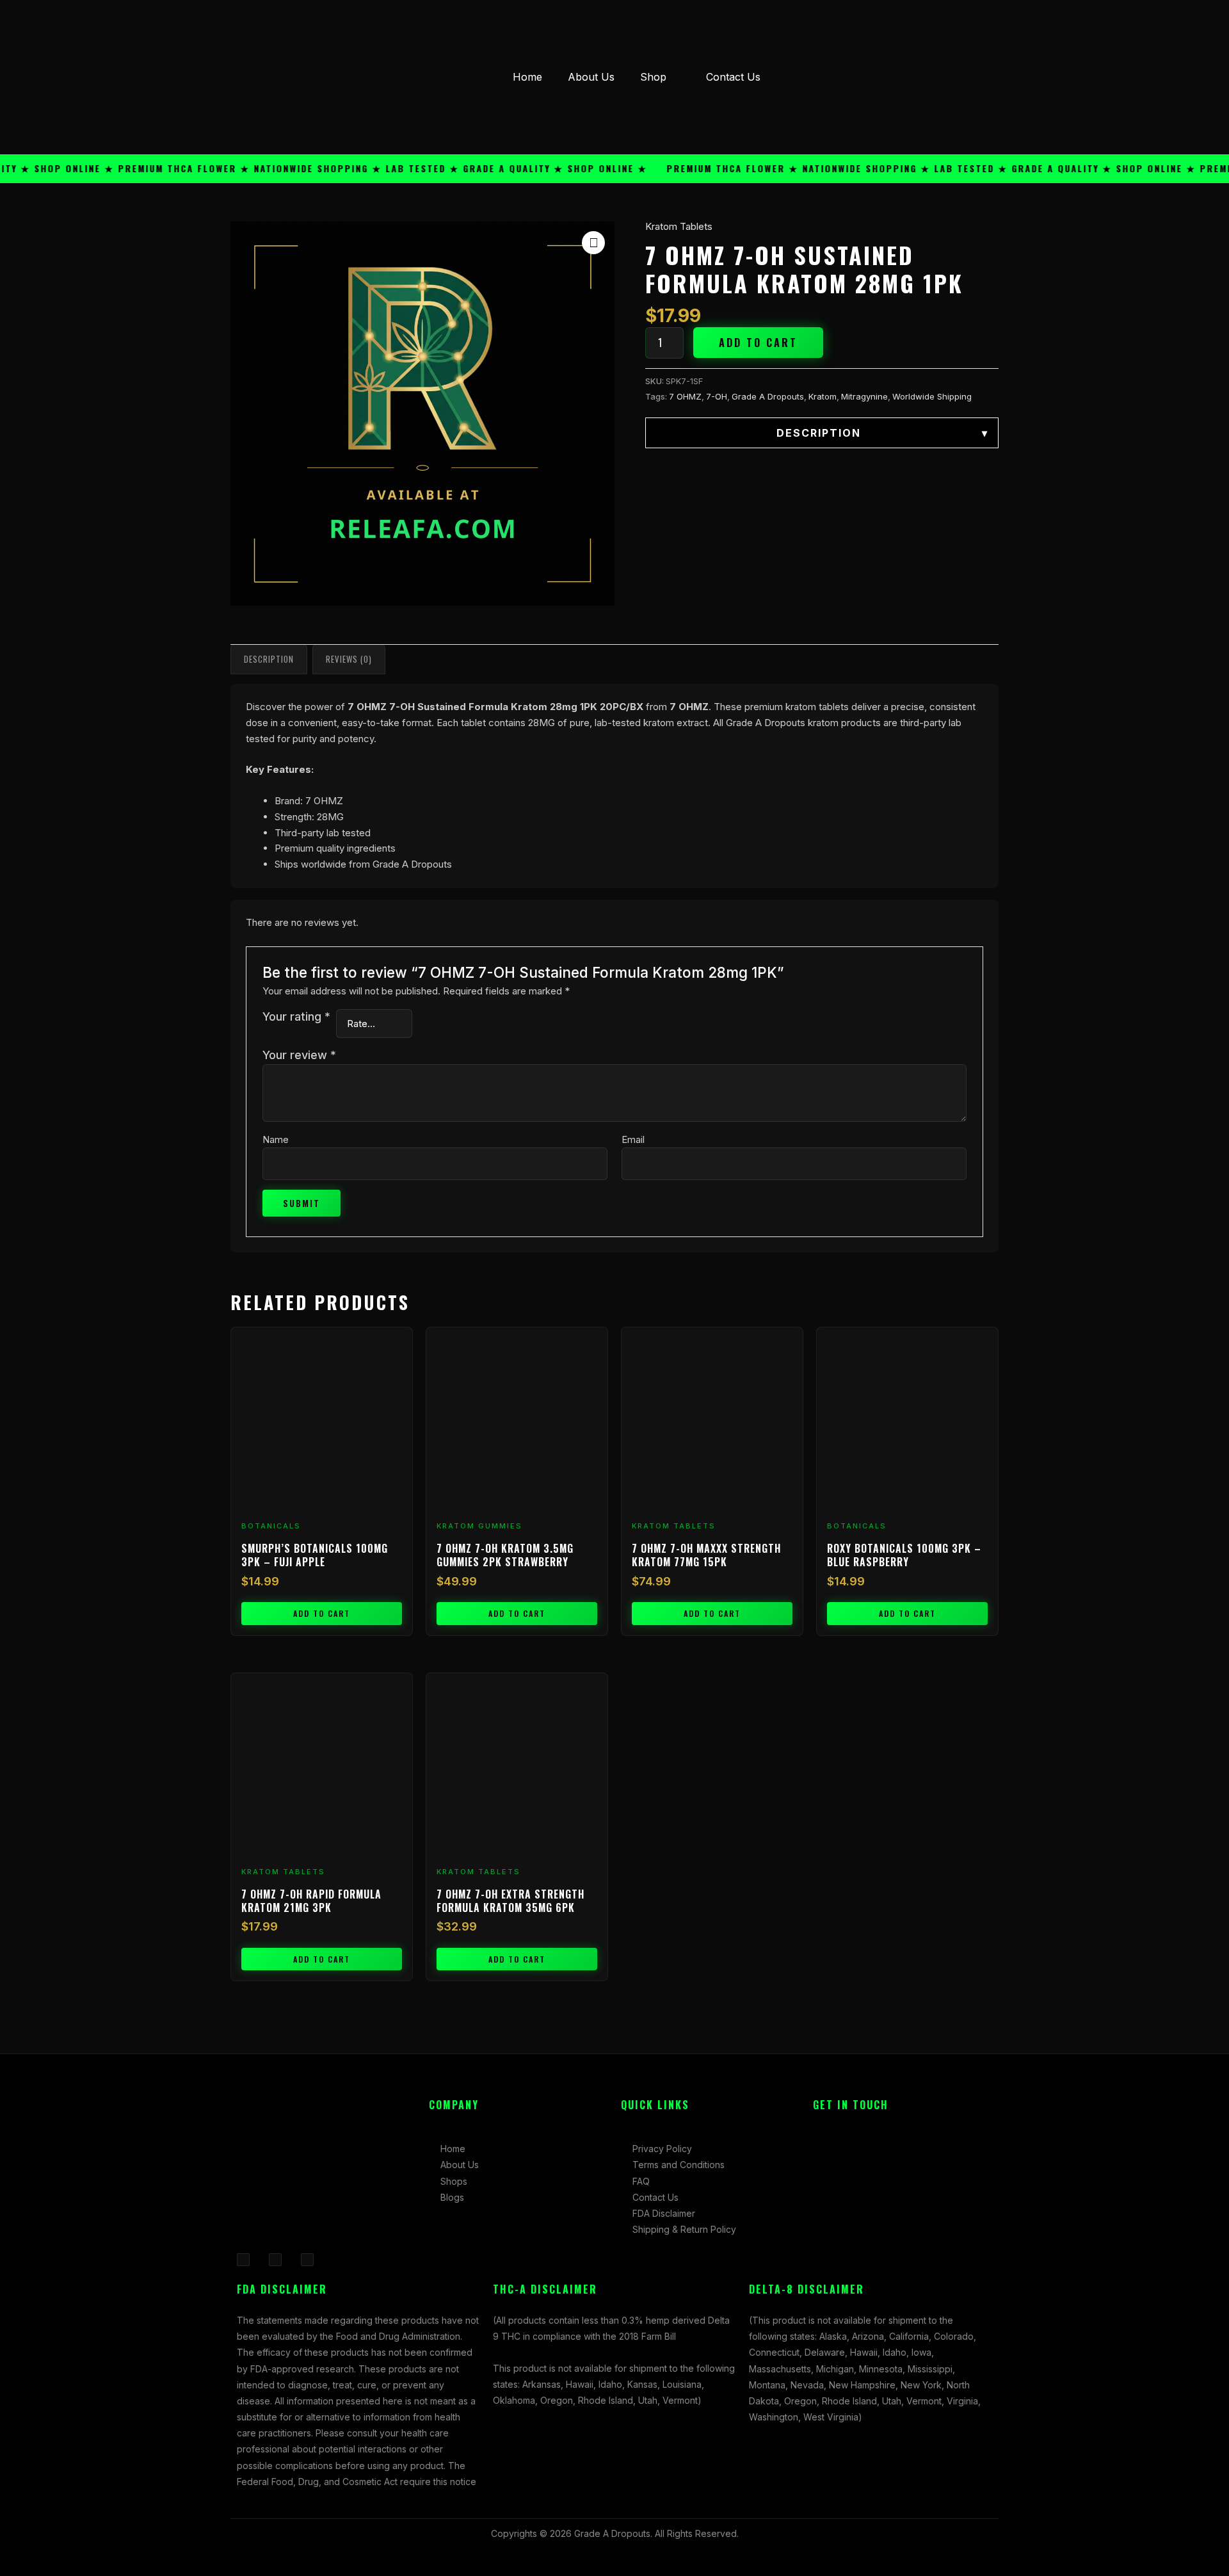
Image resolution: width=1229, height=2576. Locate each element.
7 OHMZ (685, 396)
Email (633, 1139)
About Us (591, 77)
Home (527, 77)
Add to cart (758, 343)
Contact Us (733, 77)
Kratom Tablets (679, 226)
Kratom (823, 396)
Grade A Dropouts (768, 396)
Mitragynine (864, 396)
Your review (299, 1055)
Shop (653, 77)
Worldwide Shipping (932, 396)
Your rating (296, 1017)
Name (276, 1139)
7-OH (717, 396)
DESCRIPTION (882, 433)
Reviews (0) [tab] (349, 659)
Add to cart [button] (322, 1613)
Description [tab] (269, 659)
